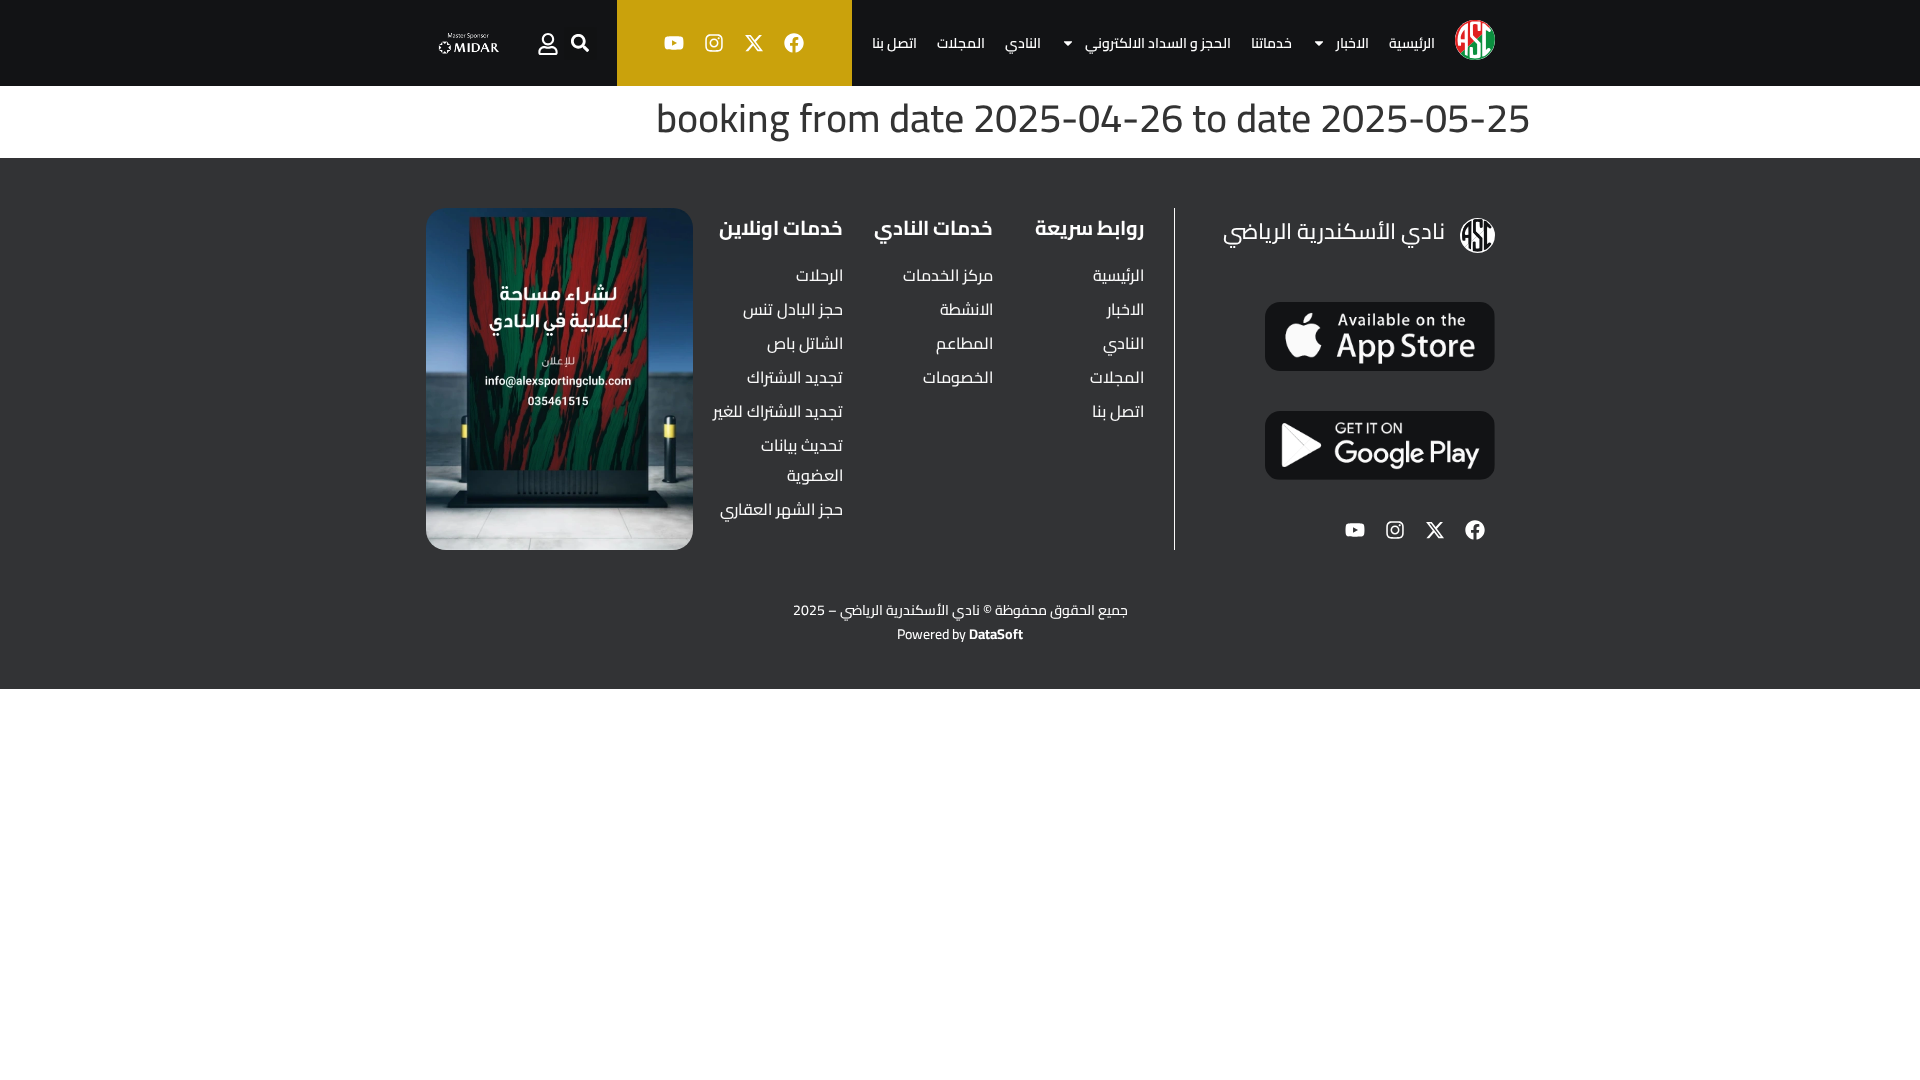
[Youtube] (674, 43)
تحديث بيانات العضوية (802, 460)
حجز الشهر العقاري (781, 509)
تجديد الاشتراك (795, 377)
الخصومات (958, 377)
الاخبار (1352, 43)
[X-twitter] (754, 43)
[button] (580, 43)
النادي (1023, 43)
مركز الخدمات (948, 275)
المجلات (961, 43)
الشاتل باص (805, 343)
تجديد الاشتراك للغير (778, 411)
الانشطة (966, 309)
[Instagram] (714, 43)
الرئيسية (1412, 43)
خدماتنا (1271, 43)
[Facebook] (794, 43)
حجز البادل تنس (793, 309)
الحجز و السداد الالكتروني (1158, 43)
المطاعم (964, 343)
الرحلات (819, 275)
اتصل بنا (894, 43)
